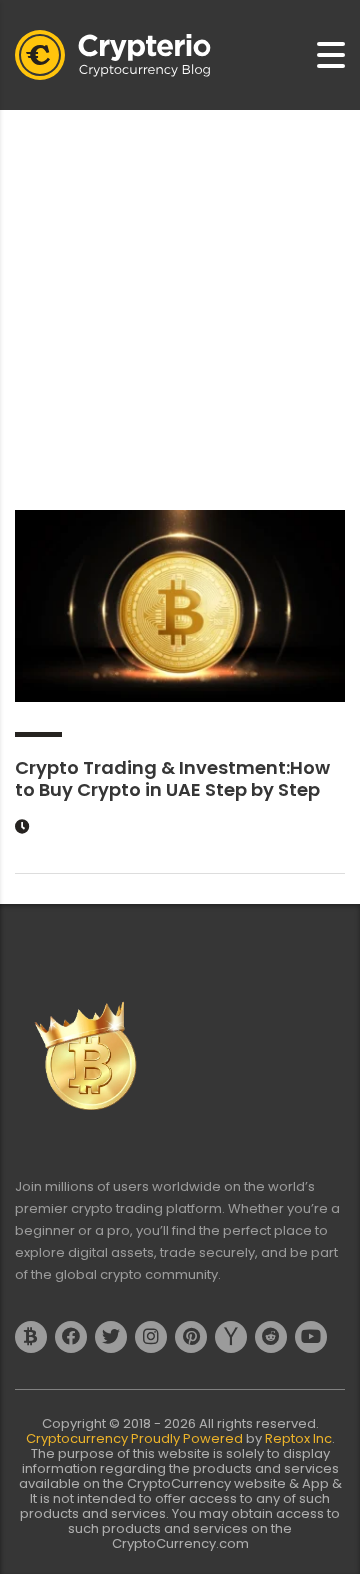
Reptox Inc (298, 1438)
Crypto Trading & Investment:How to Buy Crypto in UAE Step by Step (172, 778)
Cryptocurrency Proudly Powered (136, 1438)
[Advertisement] (180, 300)
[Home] (113, 54)
